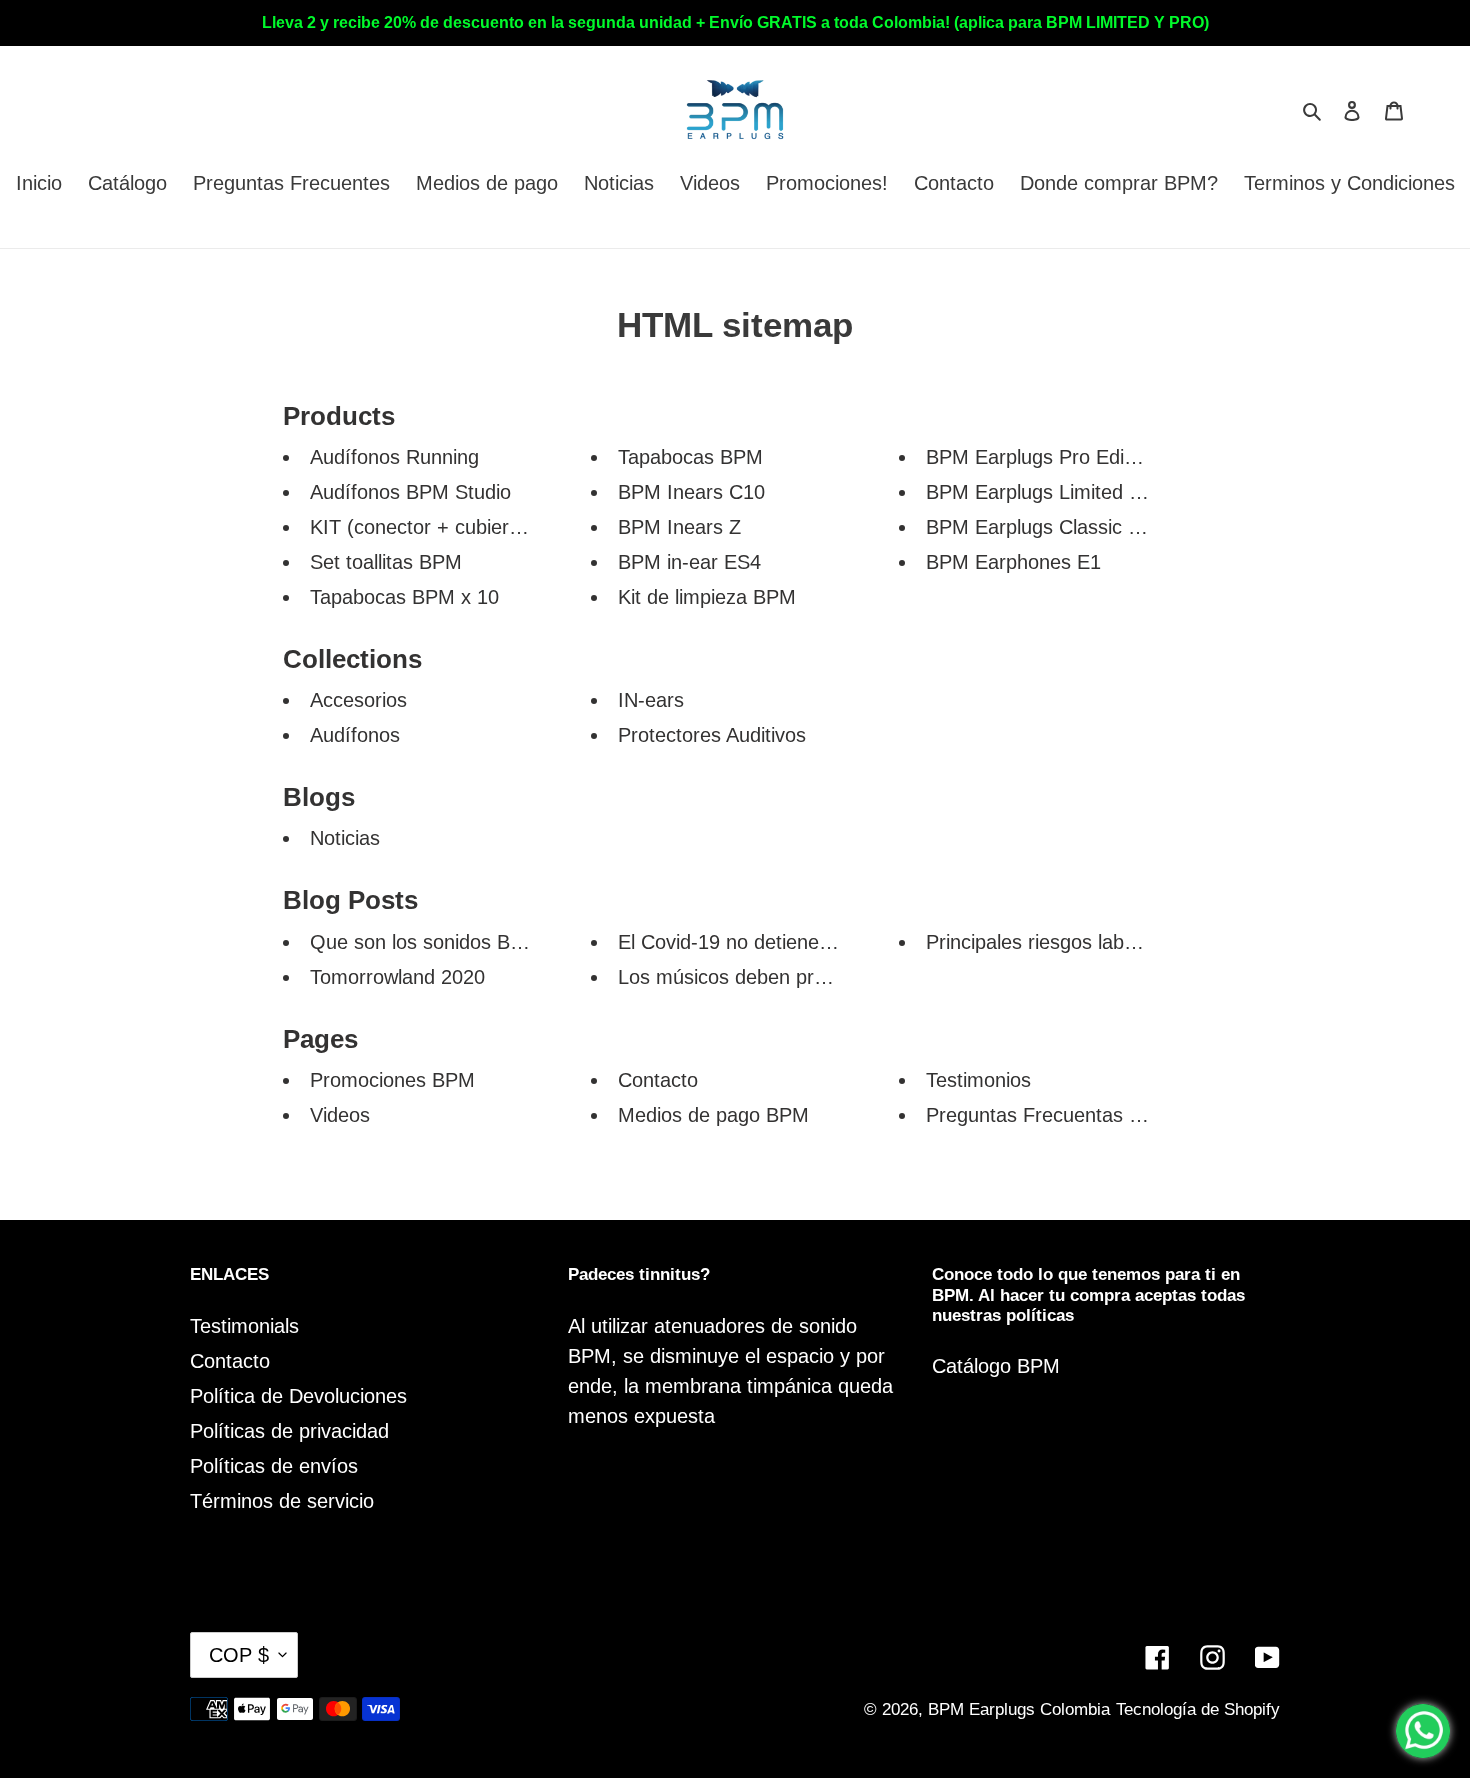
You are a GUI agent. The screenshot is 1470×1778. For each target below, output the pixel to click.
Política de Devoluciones (298, 1396)
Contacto (658, 1080)
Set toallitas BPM (386, 562)
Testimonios (978, 1080)
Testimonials (244, 1326)
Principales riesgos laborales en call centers (1119, 942)
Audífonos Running (394, 457)
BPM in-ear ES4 (689, 562)
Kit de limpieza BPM (707, 597)
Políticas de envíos (274, 1466)
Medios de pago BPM (713, 1115)
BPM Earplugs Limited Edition (1057, 492)
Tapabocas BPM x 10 (404, 597)
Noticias (345, 838)
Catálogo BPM (996, 1366)
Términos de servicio (282, 1501)
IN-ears (651, 700)
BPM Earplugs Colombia (1019, 1709)
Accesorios (358, 700)
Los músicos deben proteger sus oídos (790, 977)
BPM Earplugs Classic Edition (1057, 527)
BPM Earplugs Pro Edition (1041, 457)
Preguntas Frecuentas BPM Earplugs (1091, 1115)
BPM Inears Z (679, 527)
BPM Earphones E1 (1013, 562)
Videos (340, 1115)
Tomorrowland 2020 (397, 977)
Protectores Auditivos (712, 735)
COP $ (239, 1655)
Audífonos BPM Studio (410, 492)
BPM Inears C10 (691, 492)
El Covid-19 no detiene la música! (766, 942)
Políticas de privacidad (289, 1431)
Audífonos (355, 735)
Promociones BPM (392, 1080)
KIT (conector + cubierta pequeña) (463, 527)
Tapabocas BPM (690, 457)
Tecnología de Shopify (1198, 1709)
